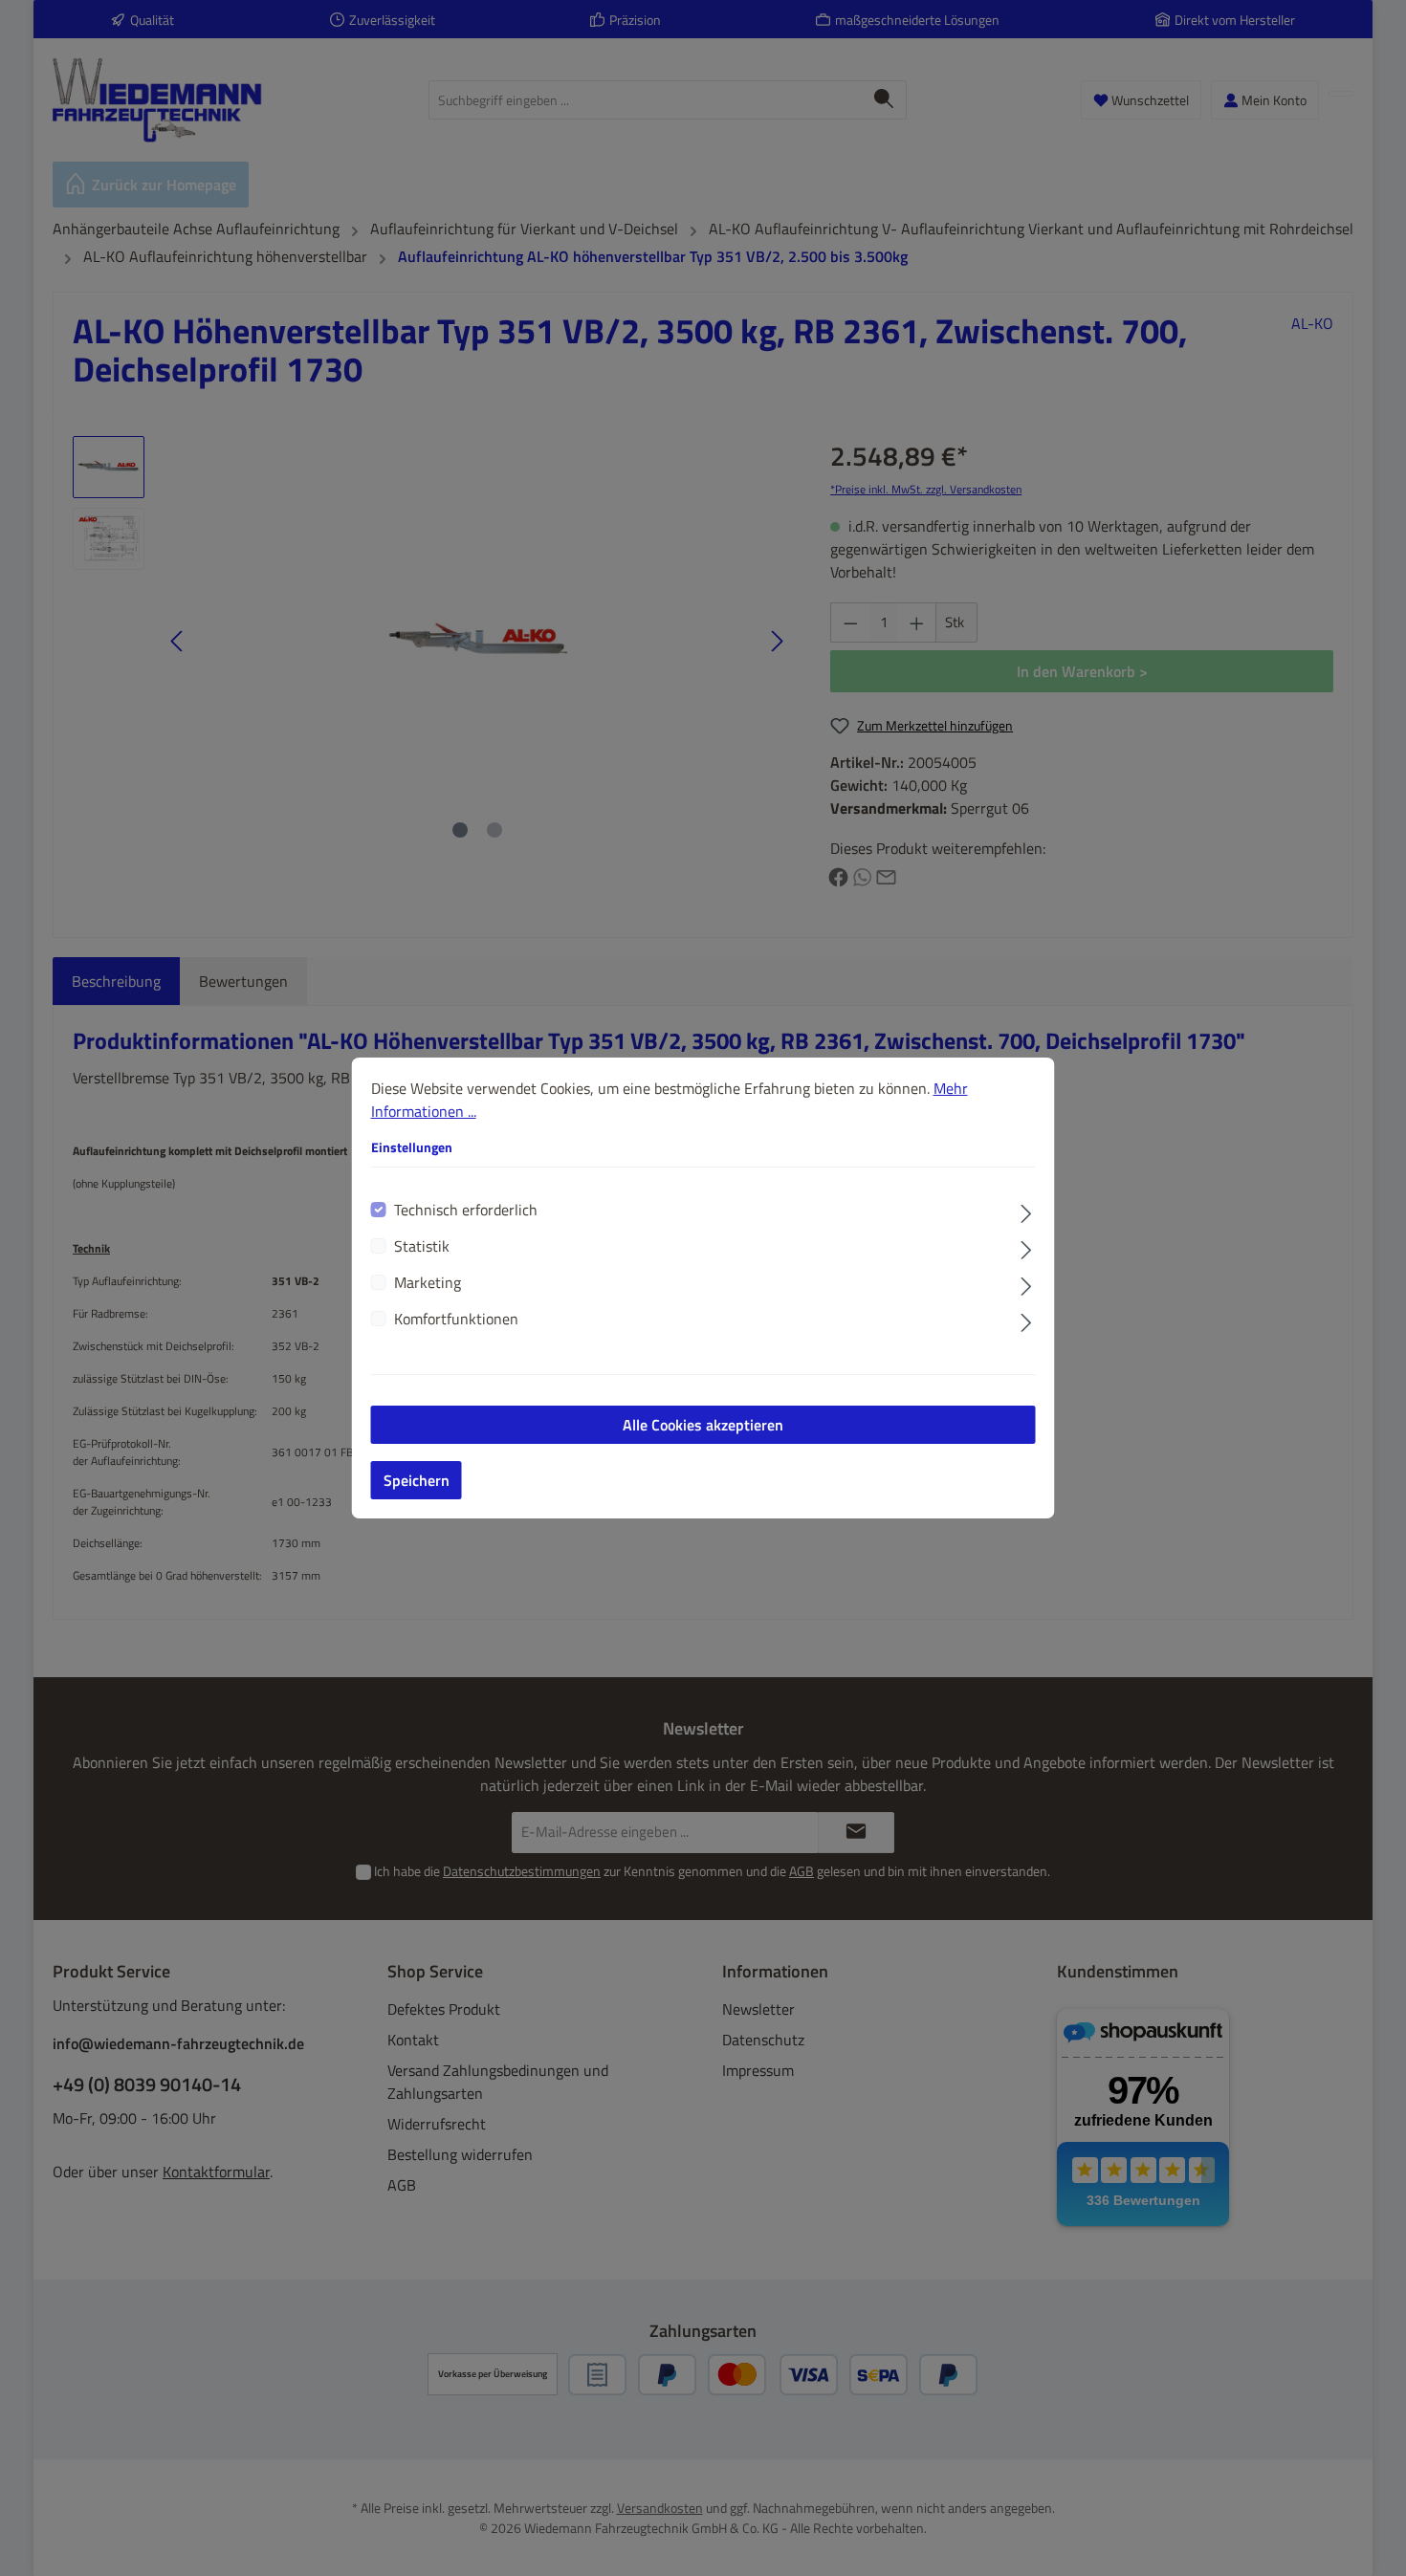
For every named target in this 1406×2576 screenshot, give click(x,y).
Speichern (417, 1480)
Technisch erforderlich (466, 1210)
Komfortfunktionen (456, 1319)
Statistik (422, 1246)
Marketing (428, 1282)
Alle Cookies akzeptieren (703, 1425)
